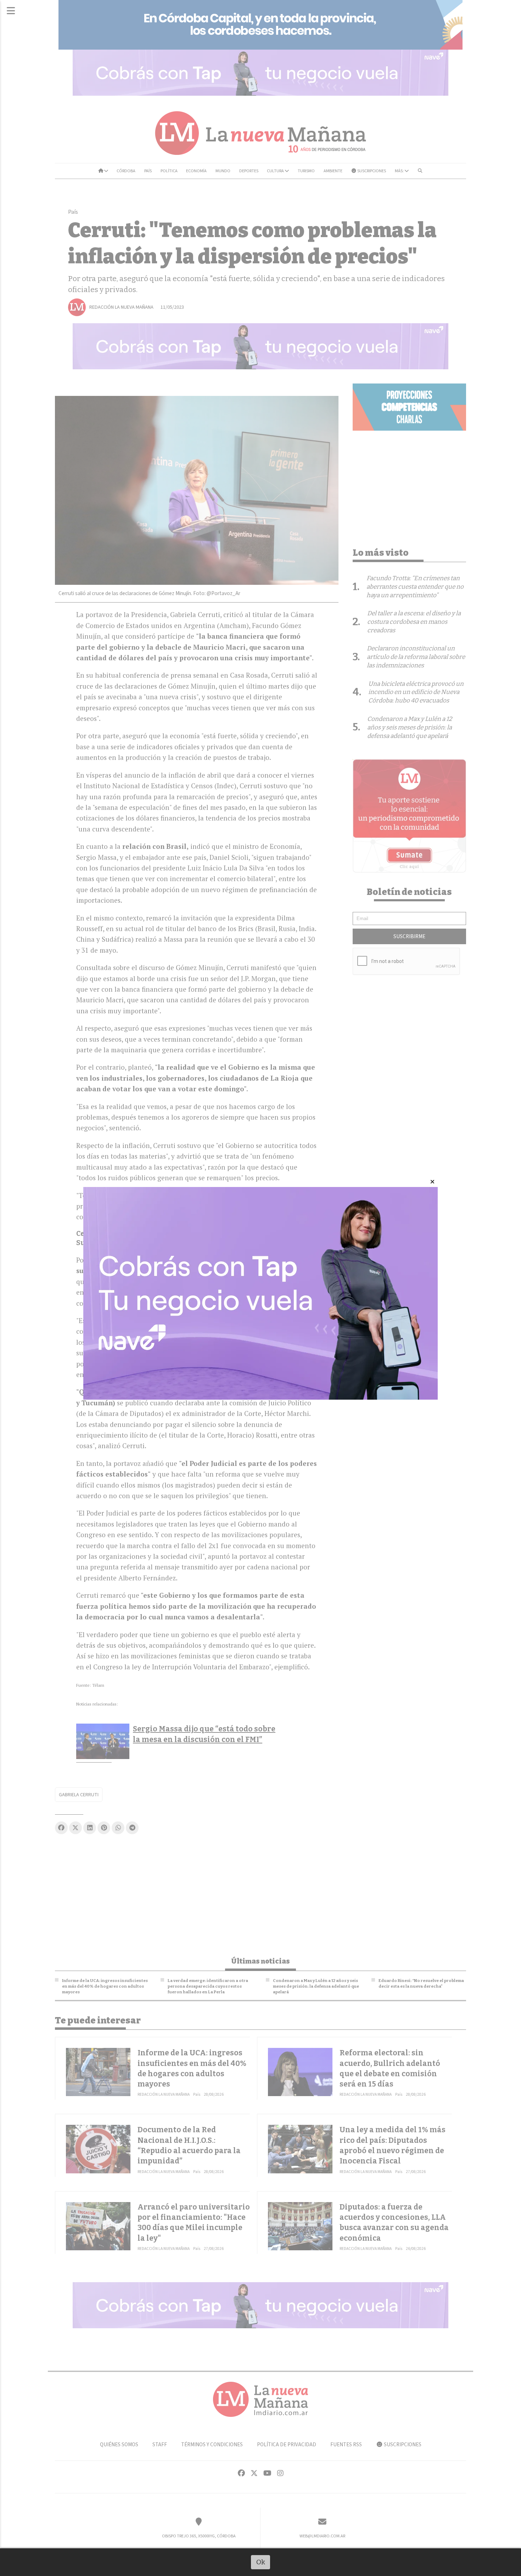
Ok (261, 2562)
